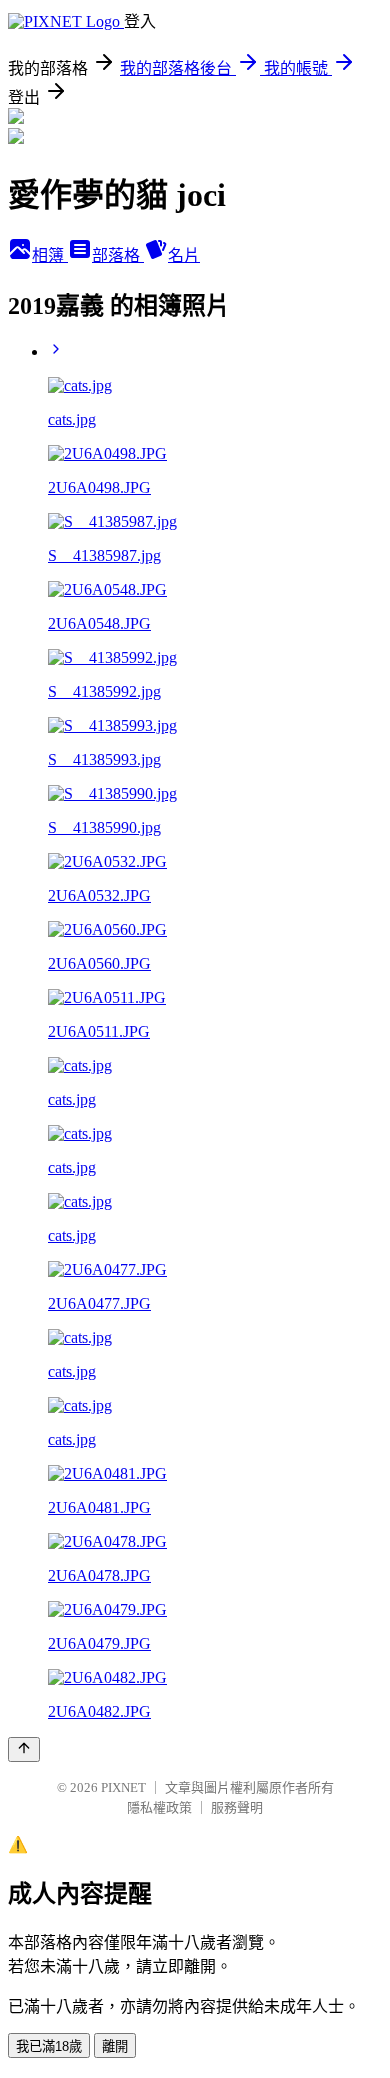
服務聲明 (237, 1807)
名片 (184, 255)
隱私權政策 (159, 1807)
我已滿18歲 (49, 2046)
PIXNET (123, 1787)
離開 (115, 2046)
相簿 (50, 255)
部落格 (118, 255)
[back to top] (24, 1749)
